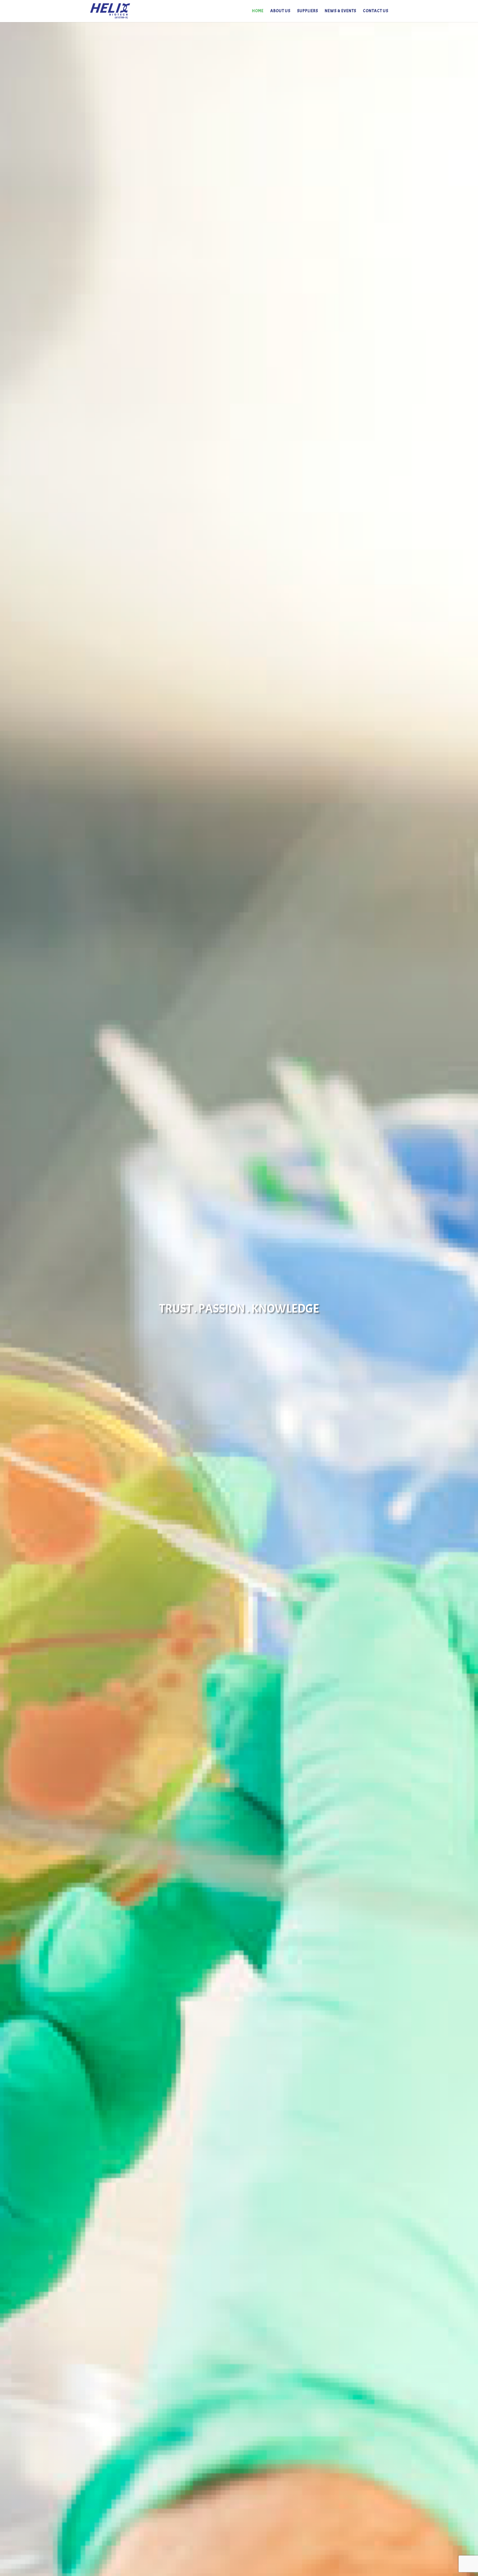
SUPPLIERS (308, 11)
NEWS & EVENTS (341, 11)
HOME (258, 11)
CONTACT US (376, 11)
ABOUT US (280, 11)
